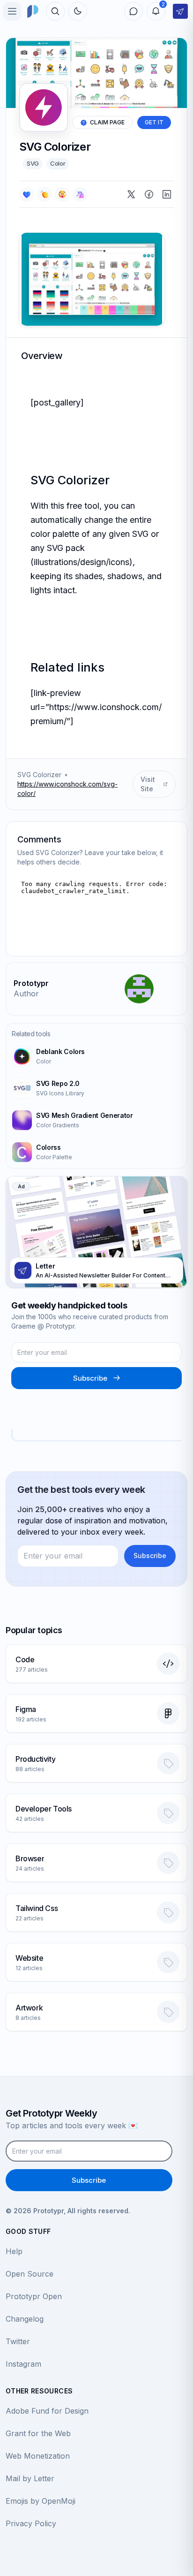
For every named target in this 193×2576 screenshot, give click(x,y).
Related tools (31, 1034)
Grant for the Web (38, 2433)
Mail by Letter (30, 2478)
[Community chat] (134, 11)
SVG (33, 163)
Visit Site (148, 784)
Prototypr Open (34, 2296)
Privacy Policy (31, 2523)
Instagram (23, 2364)
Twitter (18, 2341)
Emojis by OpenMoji (41, 2501)
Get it (154, 122)
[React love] (27, 194)
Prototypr (31, 983)
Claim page (107, 122)
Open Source (30, 2274)
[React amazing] (80, 194)
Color (58, 163)
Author (26, 994)
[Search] (55, 11)
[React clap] (45, 194)
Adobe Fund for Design (47, 2411)
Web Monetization (38, 2456)
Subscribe (90, 1378)
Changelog (25, 2319)
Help (14, 2251)
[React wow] (62, 194)
